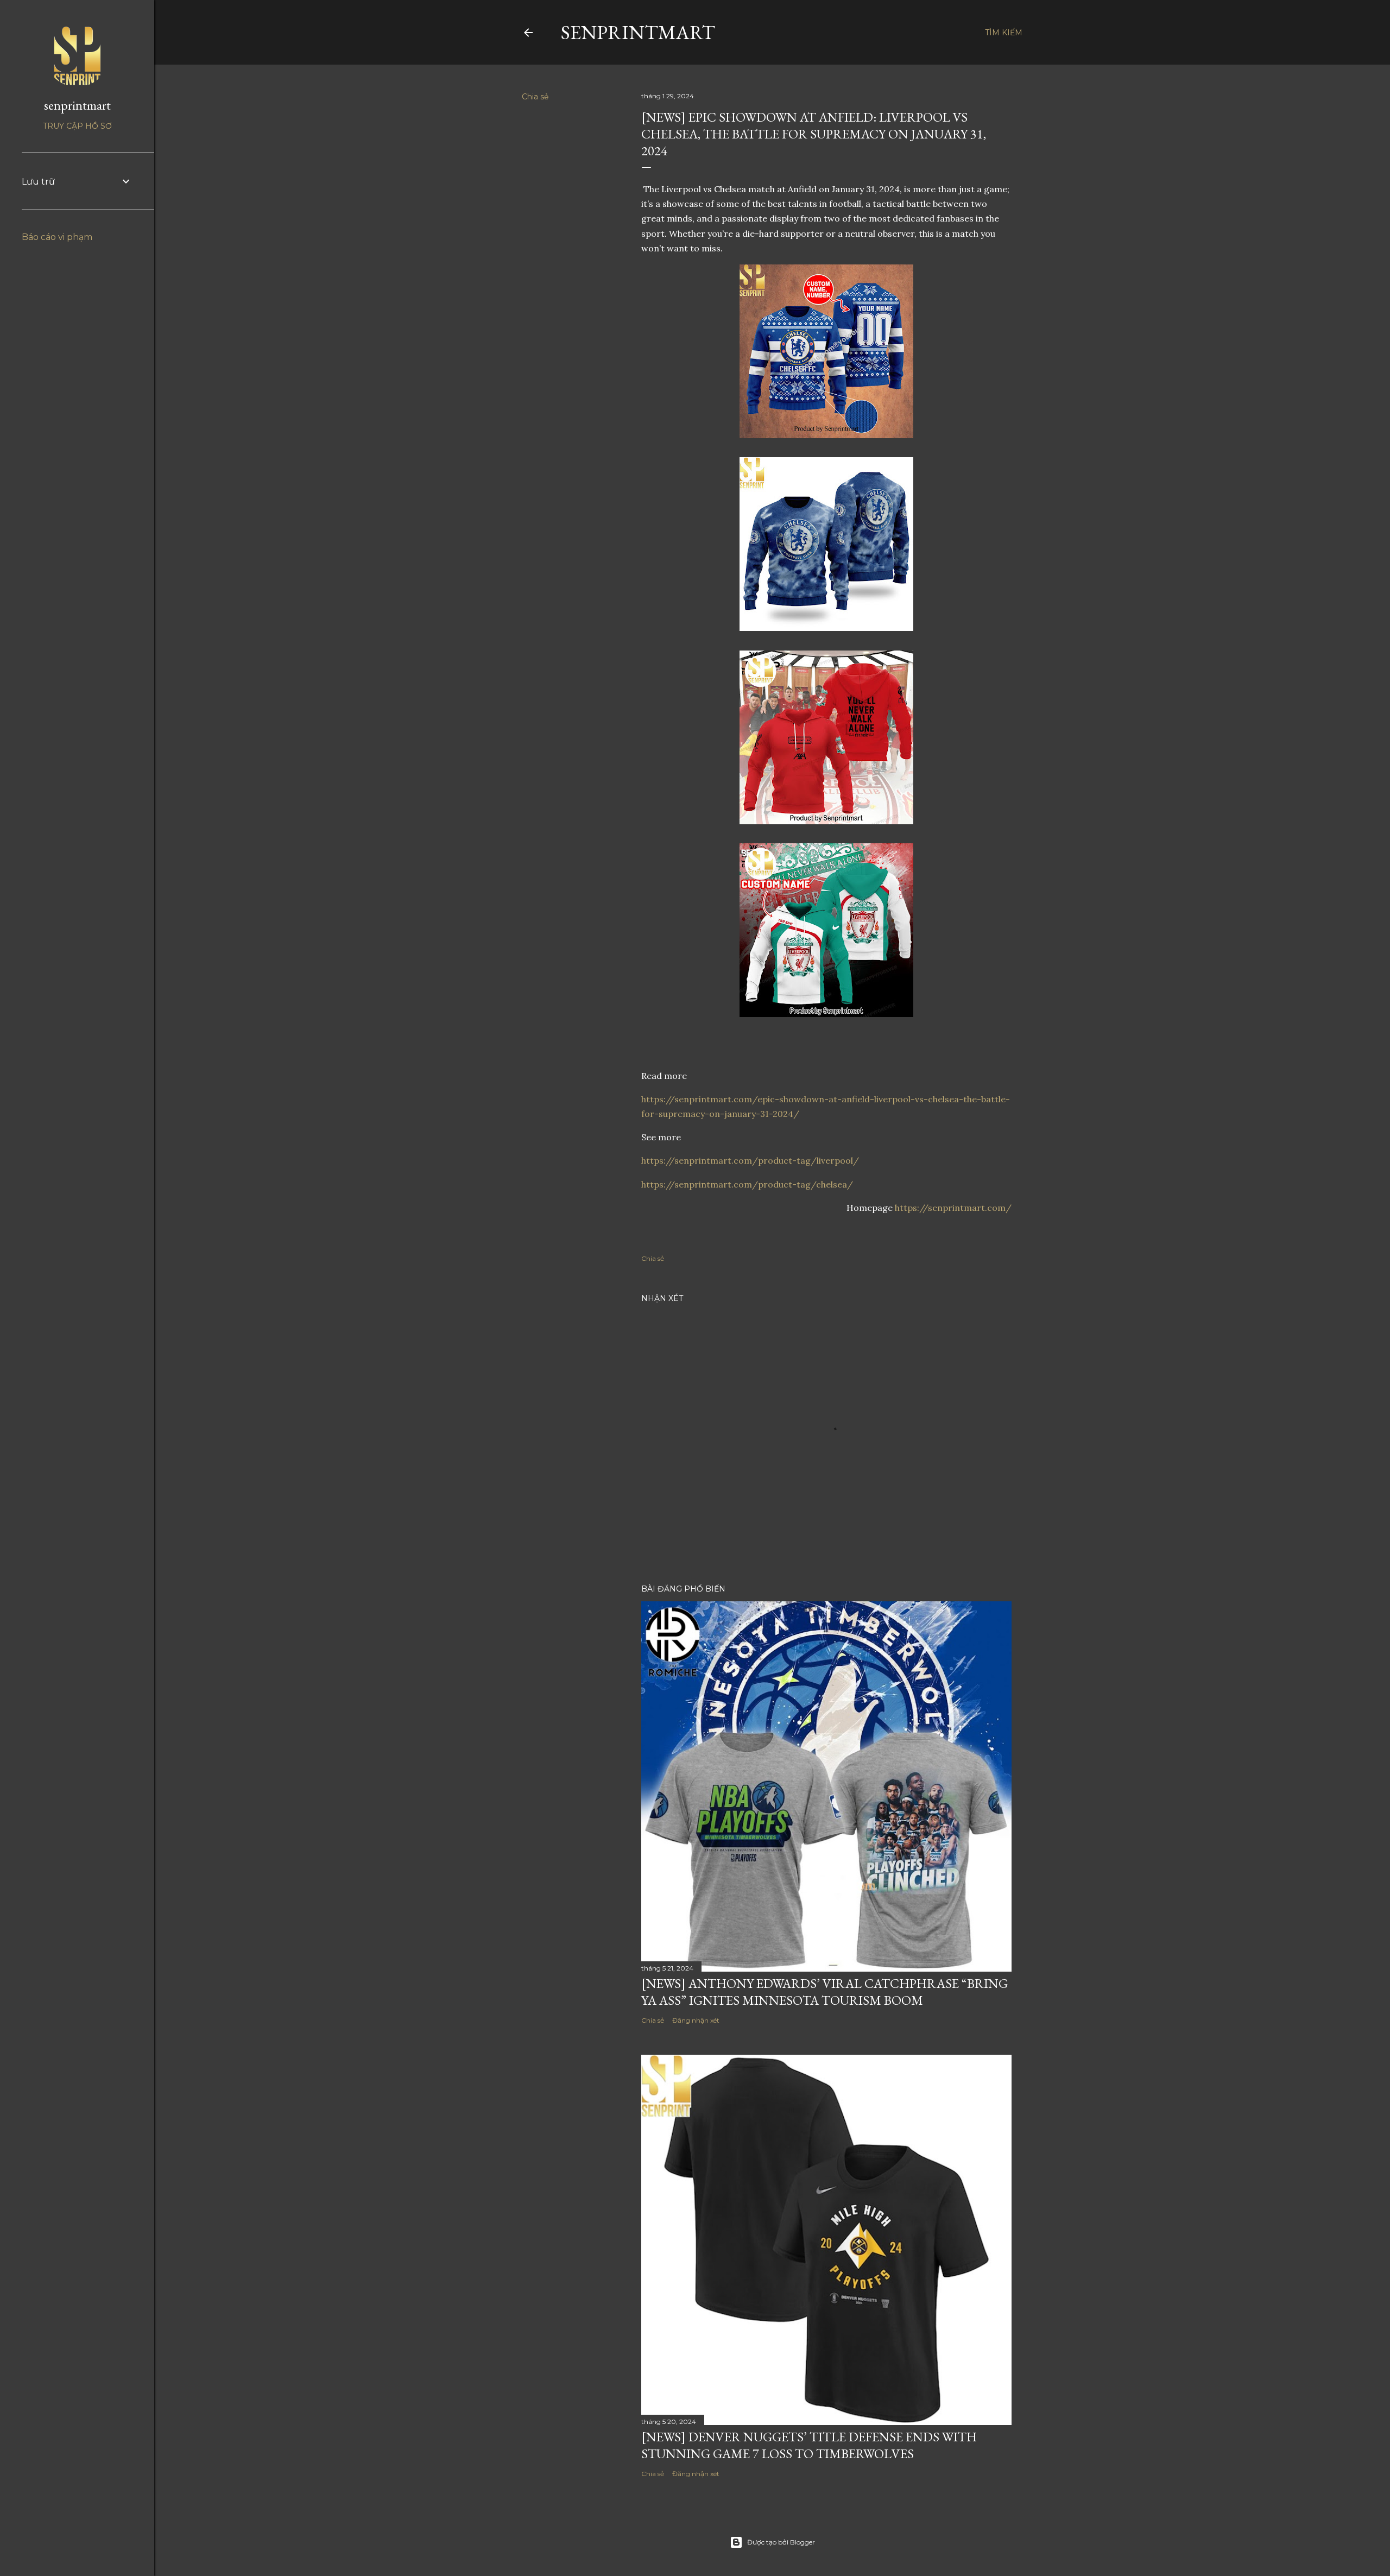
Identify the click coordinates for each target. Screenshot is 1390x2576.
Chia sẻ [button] (535, 97)
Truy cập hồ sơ (77, 126)
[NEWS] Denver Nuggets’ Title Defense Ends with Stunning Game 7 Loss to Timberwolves (809, 2445)
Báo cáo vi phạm (57, 237)
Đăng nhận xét (696, 2020)
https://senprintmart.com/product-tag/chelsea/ (747, 1184)
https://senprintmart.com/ (953, 1208)
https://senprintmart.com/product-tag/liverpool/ (750, 1160)
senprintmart (638, 32)
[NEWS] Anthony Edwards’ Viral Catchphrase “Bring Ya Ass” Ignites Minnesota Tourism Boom (824, 1992)
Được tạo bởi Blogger (781, 2542)
